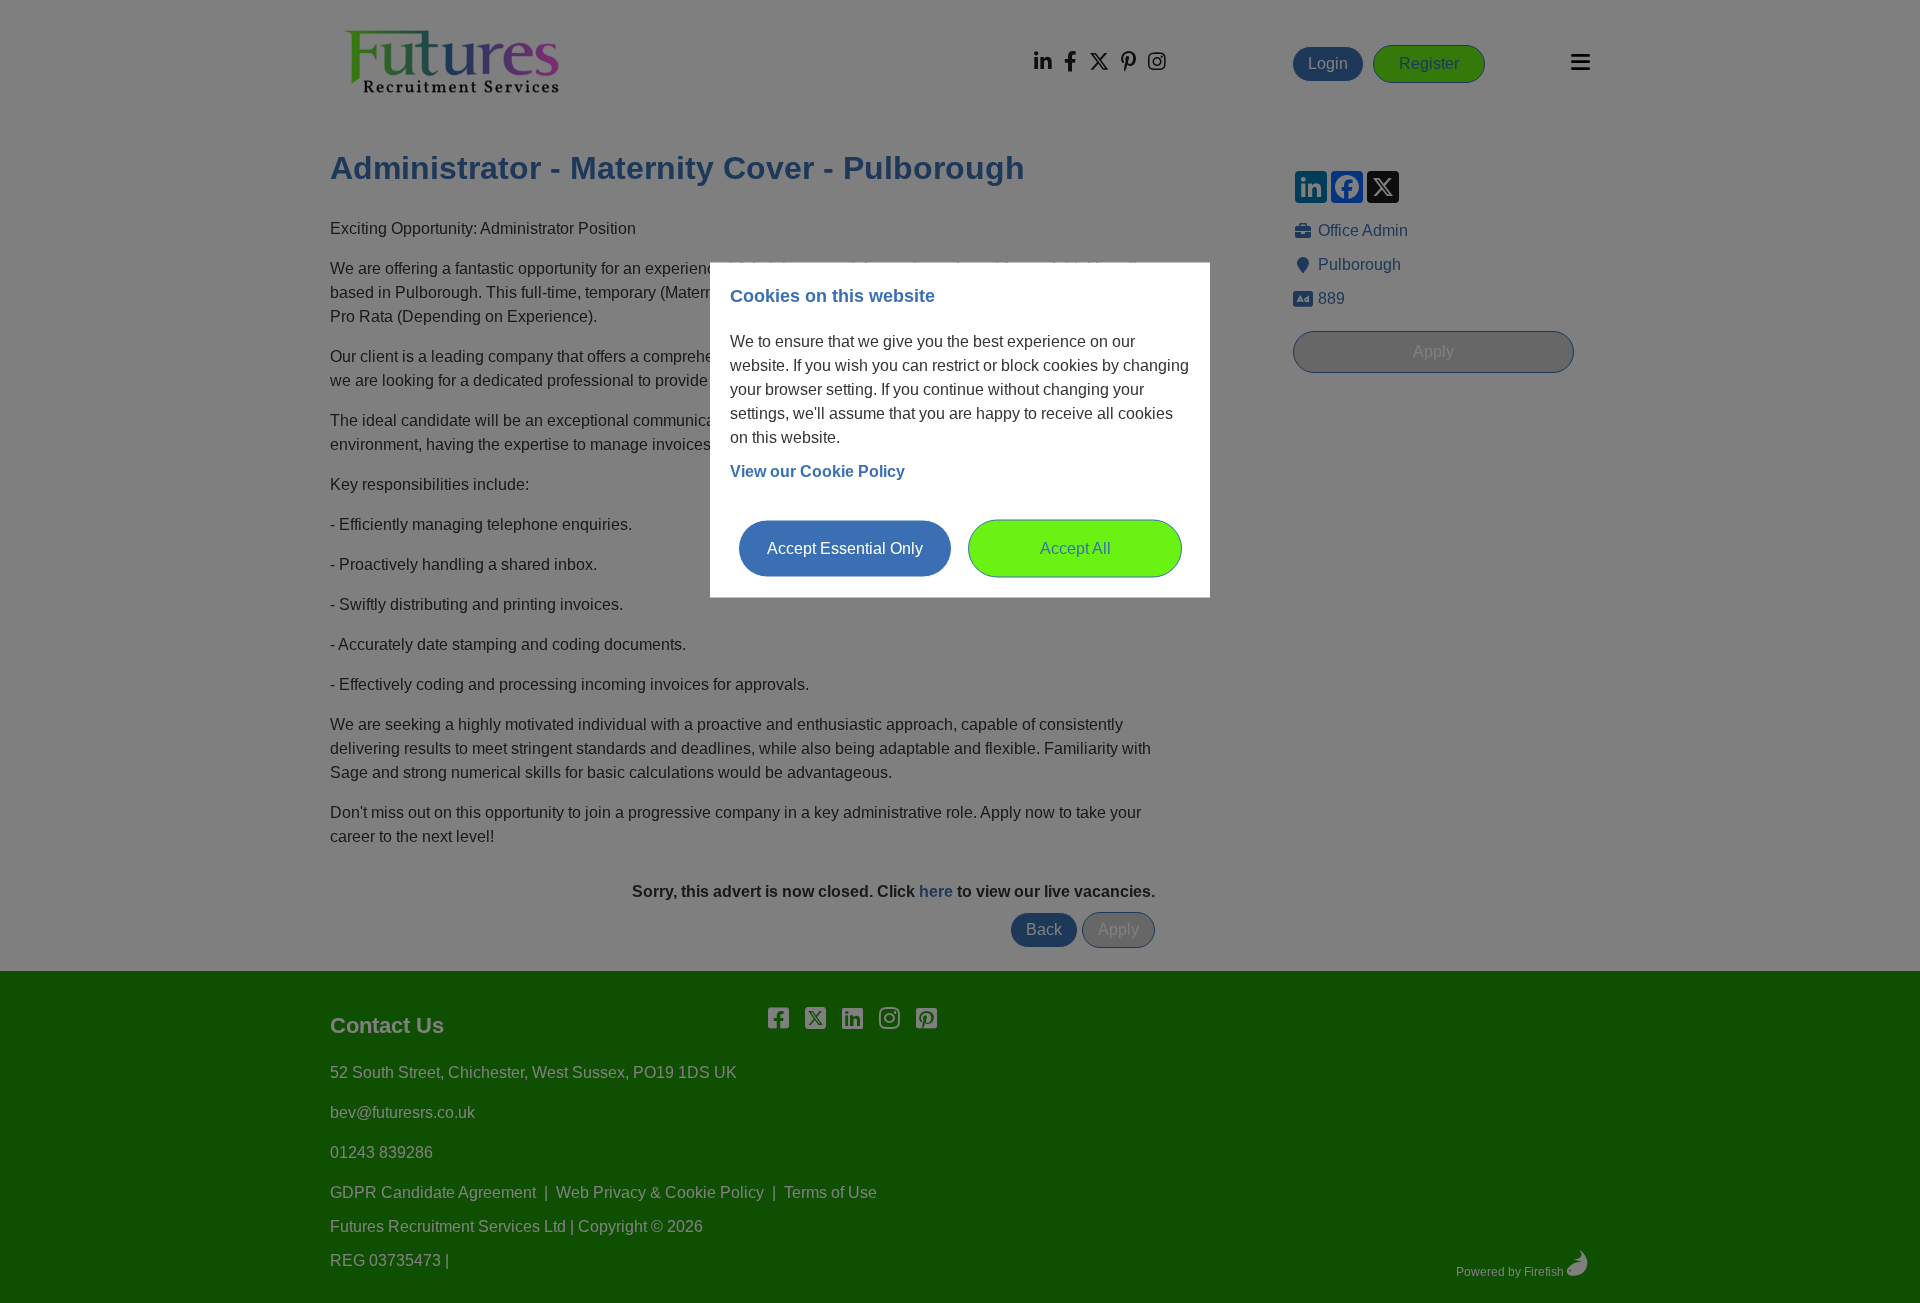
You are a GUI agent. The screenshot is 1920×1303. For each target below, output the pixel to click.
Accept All (1075, 547)
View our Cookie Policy (817, 470)
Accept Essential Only (845, 547)
